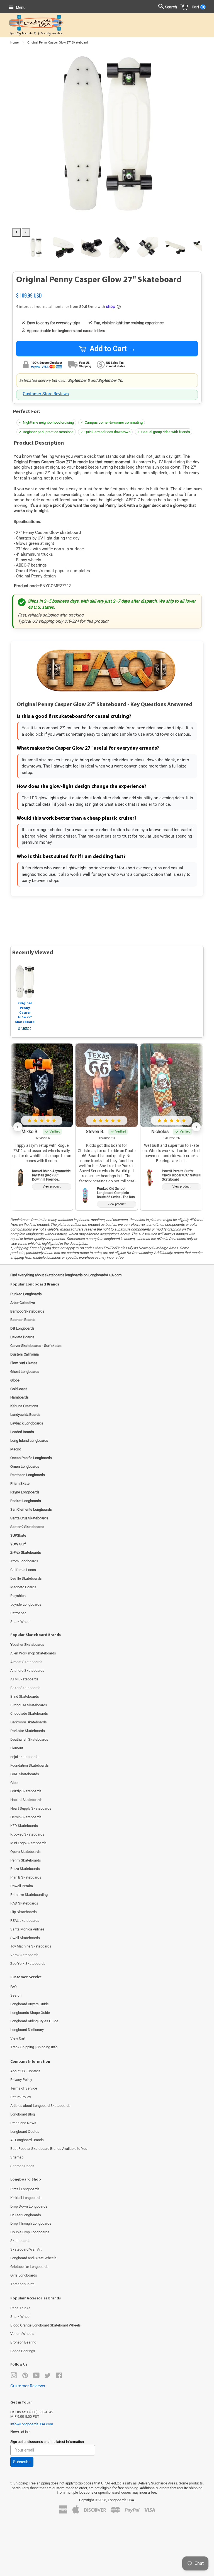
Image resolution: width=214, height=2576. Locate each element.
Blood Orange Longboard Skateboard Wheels (46, 2325)
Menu (20, 8)
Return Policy (21, 2097)
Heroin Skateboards (26, 1817)
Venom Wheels (22, 2334)
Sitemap (17, 2157)
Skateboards (20, 2241)
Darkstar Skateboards (28, 1731)
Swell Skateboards (25, 1938)
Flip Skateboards (24, 1912)
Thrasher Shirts (22, 2284)
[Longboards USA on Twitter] (48, 2377)
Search (16, 1995)
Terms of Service (24, 2088)
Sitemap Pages (22, 2166)
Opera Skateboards (25, 1852)
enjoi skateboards (24, 1757)
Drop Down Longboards (29, 2206)
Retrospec (18, 1613)
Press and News (23, 2123)
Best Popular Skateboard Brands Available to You (49, 2149)
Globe (15, 1783)
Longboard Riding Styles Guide (34, 2021)
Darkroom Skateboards (29, 1722)
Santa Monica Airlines (27, 1929)
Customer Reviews (28, 2386)
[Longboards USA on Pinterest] (25, 2377)
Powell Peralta (22, 1886)
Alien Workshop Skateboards (33, 1653)
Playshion (18, 1596)
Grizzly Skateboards (26, 1791)
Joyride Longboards (26, 1604)
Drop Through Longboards (31, 2223)
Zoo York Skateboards (28, 1964)
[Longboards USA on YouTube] (36, 2377)
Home (14, 43)
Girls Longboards (24, 2275)
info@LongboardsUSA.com (32, 2424)
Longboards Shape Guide (30, 2013)
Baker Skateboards (25, 1688)
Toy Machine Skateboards (31, 1946)
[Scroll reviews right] (196, 1127)
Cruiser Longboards (26, 2215)
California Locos (23, 1570)
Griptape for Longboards (29, 2267)
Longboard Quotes (25, 2132)
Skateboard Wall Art (26, 2249)
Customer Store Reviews (46, 394)
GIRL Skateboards (25, 1774)
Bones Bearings (23, 2351)
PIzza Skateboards (25, 1869)
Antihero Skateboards (27, 1670)
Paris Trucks (20, 2308)
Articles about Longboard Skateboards (40, 2106)
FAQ (14, 1987)
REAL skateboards (25, 1921)
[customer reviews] (107, 289)
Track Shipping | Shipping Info (34, 2047)
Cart (197, 7)
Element (17, 1748)
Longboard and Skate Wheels (33, 2258)
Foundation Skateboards (30, 1765)
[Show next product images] (26, 232)
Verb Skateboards (24, 1955)
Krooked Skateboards (27, 1834)
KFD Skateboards (24, 1826)
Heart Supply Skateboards (31, 1808)
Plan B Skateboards (26, 1877)
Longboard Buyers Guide (30, 2004)
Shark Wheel (20, 1622)
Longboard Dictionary (27, 2030)
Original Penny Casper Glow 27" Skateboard (25, 1013)
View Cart (18, 2038)
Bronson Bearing (23, 2342)
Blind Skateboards (25, 1696)
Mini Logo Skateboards (28, 1843)
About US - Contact (25, 2071)
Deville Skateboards (26, 1578)
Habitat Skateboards (26, 1800)
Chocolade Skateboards (29, 1713)
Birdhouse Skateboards (29, 1705)
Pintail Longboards (25, 2189)
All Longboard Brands (27, 2140)
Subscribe (22, 2462)
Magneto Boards (23, 1587)
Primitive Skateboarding (29, 1895)
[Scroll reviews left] (18, 1127)
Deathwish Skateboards (29, 1739)
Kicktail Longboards (26, 2198)
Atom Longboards (24, 1561)
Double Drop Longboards (30, 2232)
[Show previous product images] (16, 232)
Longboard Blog (23, 2114)
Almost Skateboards (26, 1662)
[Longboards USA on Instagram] (14, 2377)
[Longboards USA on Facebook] (59, 2377)
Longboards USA (121, 2500)
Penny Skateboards (26, 1860)
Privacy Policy (21, 2080)
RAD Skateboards (24, 1903)
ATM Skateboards (24, 1679)
